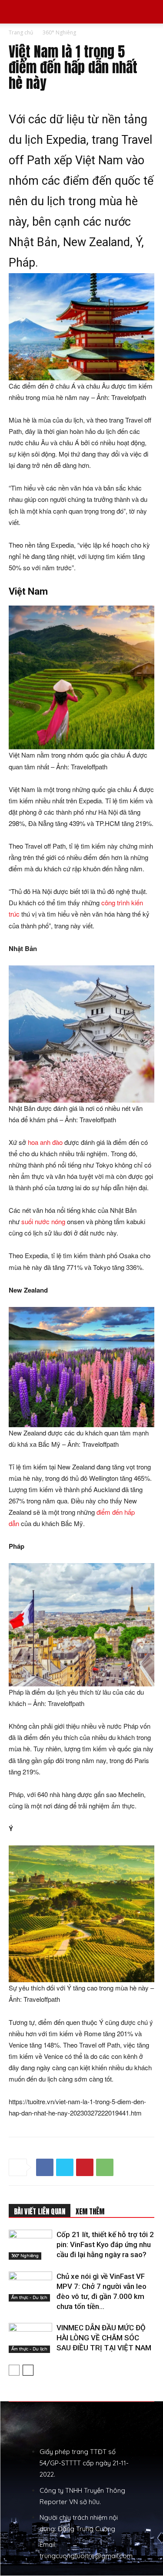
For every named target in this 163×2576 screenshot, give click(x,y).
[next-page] (28, 2370)
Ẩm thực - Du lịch (29, 2297)
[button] (15, 12)
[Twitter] (65, 2167)
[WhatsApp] (105, 2167)
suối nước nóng (43, 1221)
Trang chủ (21, 32)
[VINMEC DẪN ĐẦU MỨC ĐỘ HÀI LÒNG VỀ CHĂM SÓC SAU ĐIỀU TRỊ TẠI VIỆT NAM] (30, 2338)
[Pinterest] (85, 2167)
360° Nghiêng (59, 32)
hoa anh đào (45, 1142)
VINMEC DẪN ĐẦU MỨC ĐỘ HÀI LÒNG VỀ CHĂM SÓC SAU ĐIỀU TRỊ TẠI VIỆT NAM (104, 2338)
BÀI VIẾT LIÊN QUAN (40, 2211)
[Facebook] (45, 2167)
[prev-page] (14, 2370)
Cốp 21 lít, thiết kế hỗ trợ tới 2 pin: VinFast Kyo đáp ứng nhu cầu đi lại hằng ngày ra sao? (105, 2244)
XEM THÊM (90, 2211)
